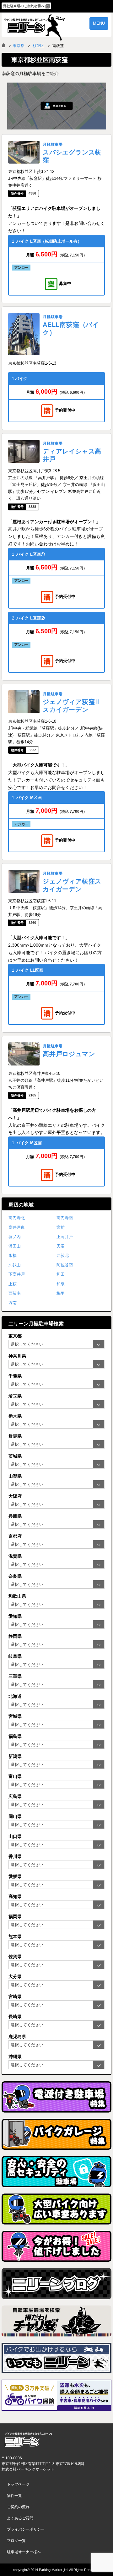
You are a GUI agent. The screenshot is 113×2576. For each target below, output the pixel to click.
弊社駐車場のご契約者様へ (24, 6)
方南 (13, 1303)
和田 (61, 1274)
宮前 (61, 1227)
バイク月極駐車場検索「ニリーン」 (28, 2440)
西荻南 (15, 1293)
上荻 (13, 1284)
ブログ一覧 (16, 2541)
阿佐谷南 (65, 1265)
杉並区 (38, 46)
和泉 (61, 1284)
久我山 (15, 1265)
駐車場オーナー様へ (24, 2552)
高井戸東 (17, 1227)
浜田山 (15, 1246)
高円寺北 (17, 1218)
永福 (13, 1255)
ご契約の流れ (18, 2507)
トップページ (18, 2484)
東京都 (19, 46)
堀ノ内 (15, 1237)
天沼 (61, 1246)
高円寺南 (65, 1218)
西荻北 (63, 1255)
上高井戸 (65, 1237)
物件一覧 (14, 2496)
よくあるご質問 (20, 2518)
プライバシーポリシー (26, 2529)
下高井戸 (17, 1274)
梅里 (61, 1293)
